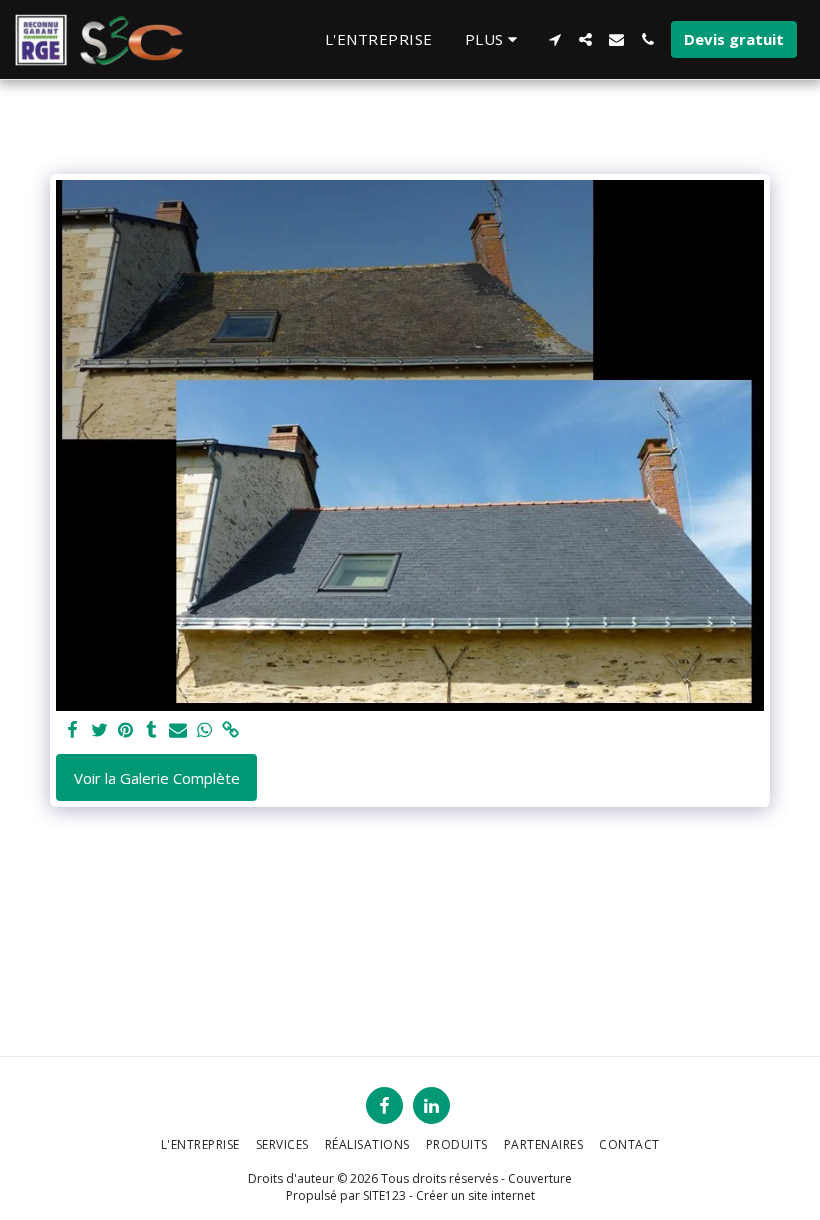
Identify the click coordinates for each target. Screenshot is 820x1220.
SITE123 (384, 1195)
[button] (554, 39)
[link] (230, 730)
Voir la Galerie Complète (157, 778)
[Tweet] (99, 730)
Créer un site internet (475, 1195)
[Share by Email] (178, 730)
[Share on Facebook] (73, 730)
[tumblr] (151, 730)
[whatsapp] (204, 730)
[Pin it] (125, 730)
